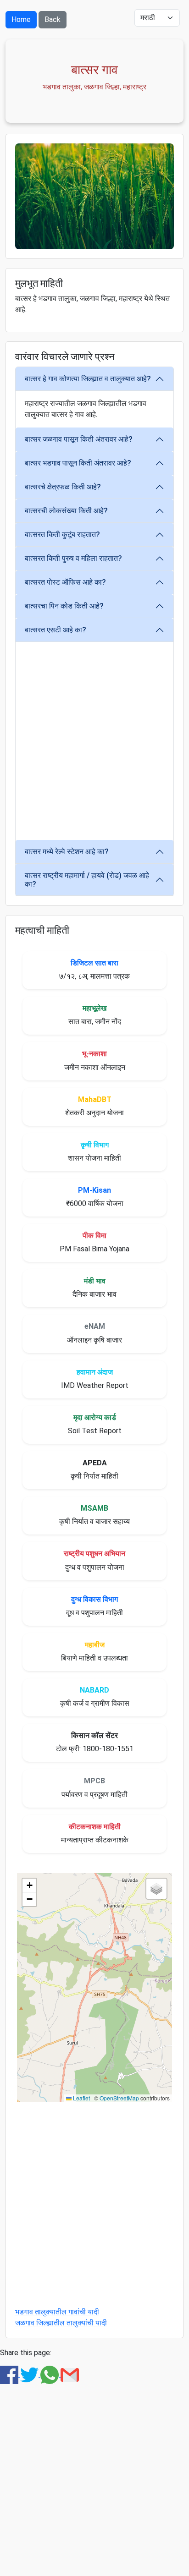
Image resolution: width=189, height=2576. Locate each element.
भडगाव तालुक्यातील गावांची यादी (57, 2312)
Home (21, 19)
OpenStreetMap (119, 2098)
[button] (29, 1885)
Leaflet (81, 2098)
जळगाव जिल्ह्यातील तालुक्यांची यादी (61, 2323)
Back (53, 19)
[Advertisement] (94, 741)
